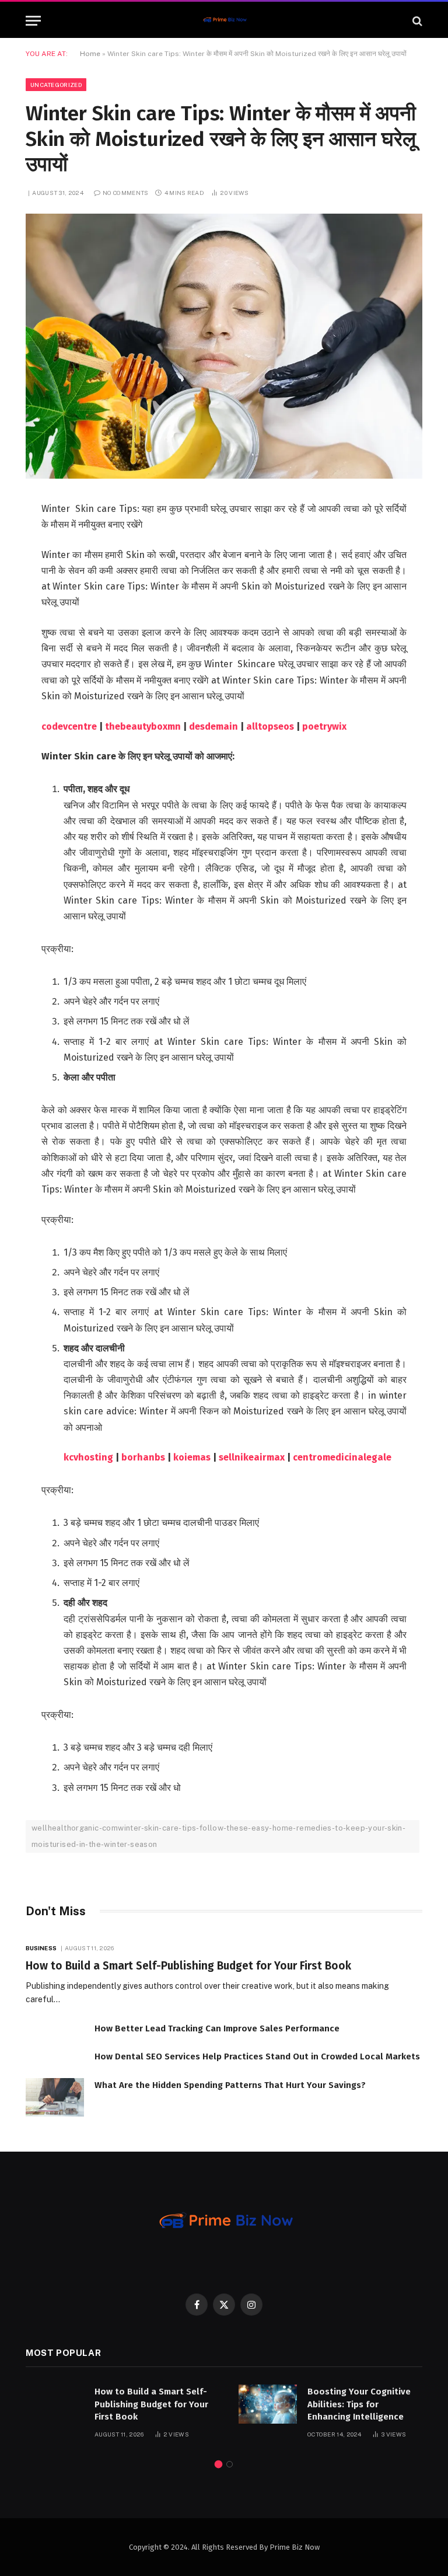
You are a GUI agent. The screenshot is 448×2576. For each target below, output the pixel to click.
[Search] (416, 21)
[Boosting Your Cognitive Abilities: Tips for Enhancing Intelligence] (268, 2404)
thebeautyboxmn (143, 726)
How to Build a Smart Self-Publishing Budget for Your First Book (188, 1966)
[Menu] (33, 21)
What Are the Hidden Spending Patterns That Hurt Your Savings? (230, 2085)
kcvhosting (88, 1457)
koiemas (192, 1457)
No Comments (125, 193)
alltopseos (270, 726)
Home (90, 54)
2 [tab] (230, 2464)
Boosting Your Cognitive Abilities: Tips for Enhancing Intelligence (359, 2404)
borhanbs (143, 1457)
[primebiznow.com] (224, 21)
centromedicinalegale (342, 1457)
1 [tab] (218, 2464)
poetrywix (324, 726)
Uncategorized (56, 85)
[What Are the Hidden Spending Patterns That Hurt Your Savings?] (55, 2098)
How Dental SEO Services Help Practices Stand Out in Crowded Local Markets (257, 2056)
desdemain (213, 726)
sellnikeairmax (252, 1457)
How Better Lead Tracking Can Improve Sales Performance (217, 2028)
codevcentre (69, 726)
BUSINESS (41, 1948)
